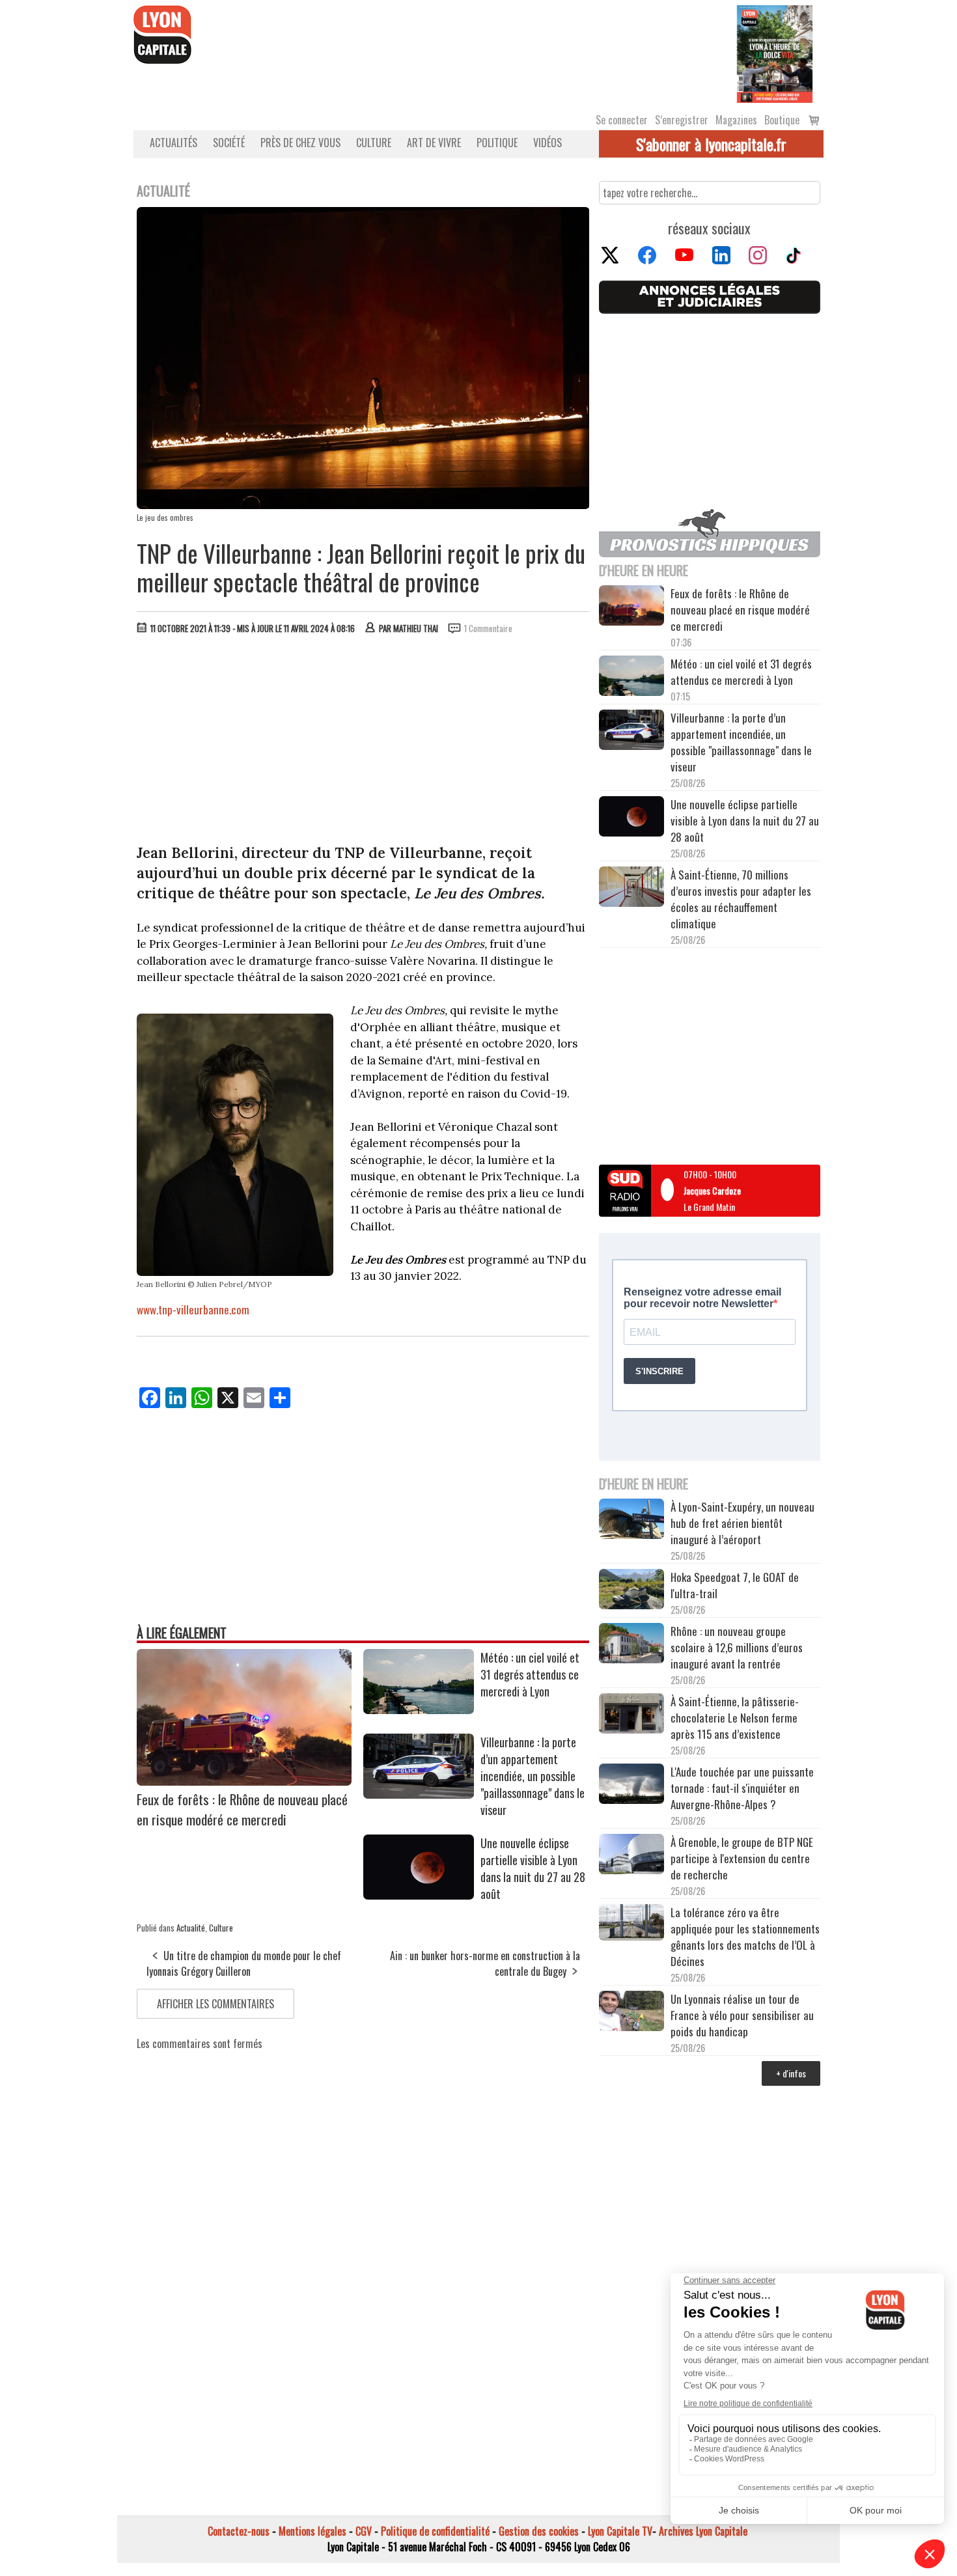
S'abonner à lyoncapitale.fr (711, 144)
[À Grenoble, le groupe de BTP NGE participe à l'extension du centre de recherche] (631, 1856)
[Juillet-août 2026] (775, 53)
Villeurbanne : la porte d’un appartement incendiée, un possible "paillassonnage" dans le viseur (533, 1776)
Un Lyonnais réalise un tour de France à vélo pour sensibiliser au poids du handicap (742, 2015)
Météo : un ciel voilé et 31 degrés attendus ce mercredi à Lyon (530, 1674)
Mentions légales (312, 2531)
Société (229, 143)
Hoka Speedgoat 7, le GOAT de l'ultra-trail (735, 1585)
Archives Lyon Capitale (703, 2531)
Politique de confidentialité (435, 2531)
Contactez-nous (239, 2531)
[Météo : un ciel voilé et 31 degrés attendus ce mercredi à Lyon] (419, 1710)
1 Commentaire (488, 628)
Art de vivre (434, 143)
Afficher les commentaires (215, 2004)
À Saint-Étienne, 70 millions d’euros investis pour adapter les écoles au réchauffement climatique (741, 899)
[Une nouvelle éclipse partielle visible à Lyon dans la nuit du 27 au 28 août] (419, 1895)
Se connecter (622, 120)
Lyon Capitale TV (620, 2531)
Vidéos (548, 143)
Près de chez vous (300, 143)
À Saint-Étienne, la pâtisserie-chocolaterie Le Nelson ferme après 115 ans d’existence (735, 1718)
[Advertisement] (363, 742)
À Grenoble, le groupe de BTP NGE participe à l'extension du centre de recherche (742, 1858)
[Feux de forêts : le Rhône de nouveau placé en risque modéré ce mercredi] (244, 1781)
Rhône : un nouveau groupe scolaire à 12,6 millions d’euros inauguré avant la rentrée (737, 1647)
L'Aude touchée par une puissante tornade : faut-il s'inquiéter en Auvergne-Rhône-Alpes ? (742, 1788)
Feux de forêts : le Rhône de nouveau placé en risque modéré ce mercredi (242, 1809)
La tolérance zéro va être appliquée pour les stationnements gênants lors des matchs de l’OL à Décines (745, 1937)
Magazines (736, 120)
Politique (497, 143)
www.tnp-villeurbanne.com (193, 1309)
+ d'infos (791, 2073)
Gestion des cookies (539, 2531)
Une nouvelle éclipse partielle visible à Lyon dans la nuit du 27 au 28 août (533, 1868)
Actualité (191, 1928)
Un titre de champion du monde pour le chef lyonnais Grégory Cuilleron (244, 1963)
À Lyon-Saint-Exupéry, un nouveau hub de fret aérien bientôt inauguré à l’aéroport (742, 1523)
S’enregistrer (682, 120)
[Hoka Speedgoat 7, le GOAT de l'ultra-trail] (631, 1591)
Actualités (173, 143)
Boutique (782, 120)
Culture (374, 143)
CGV (364, 2531)
